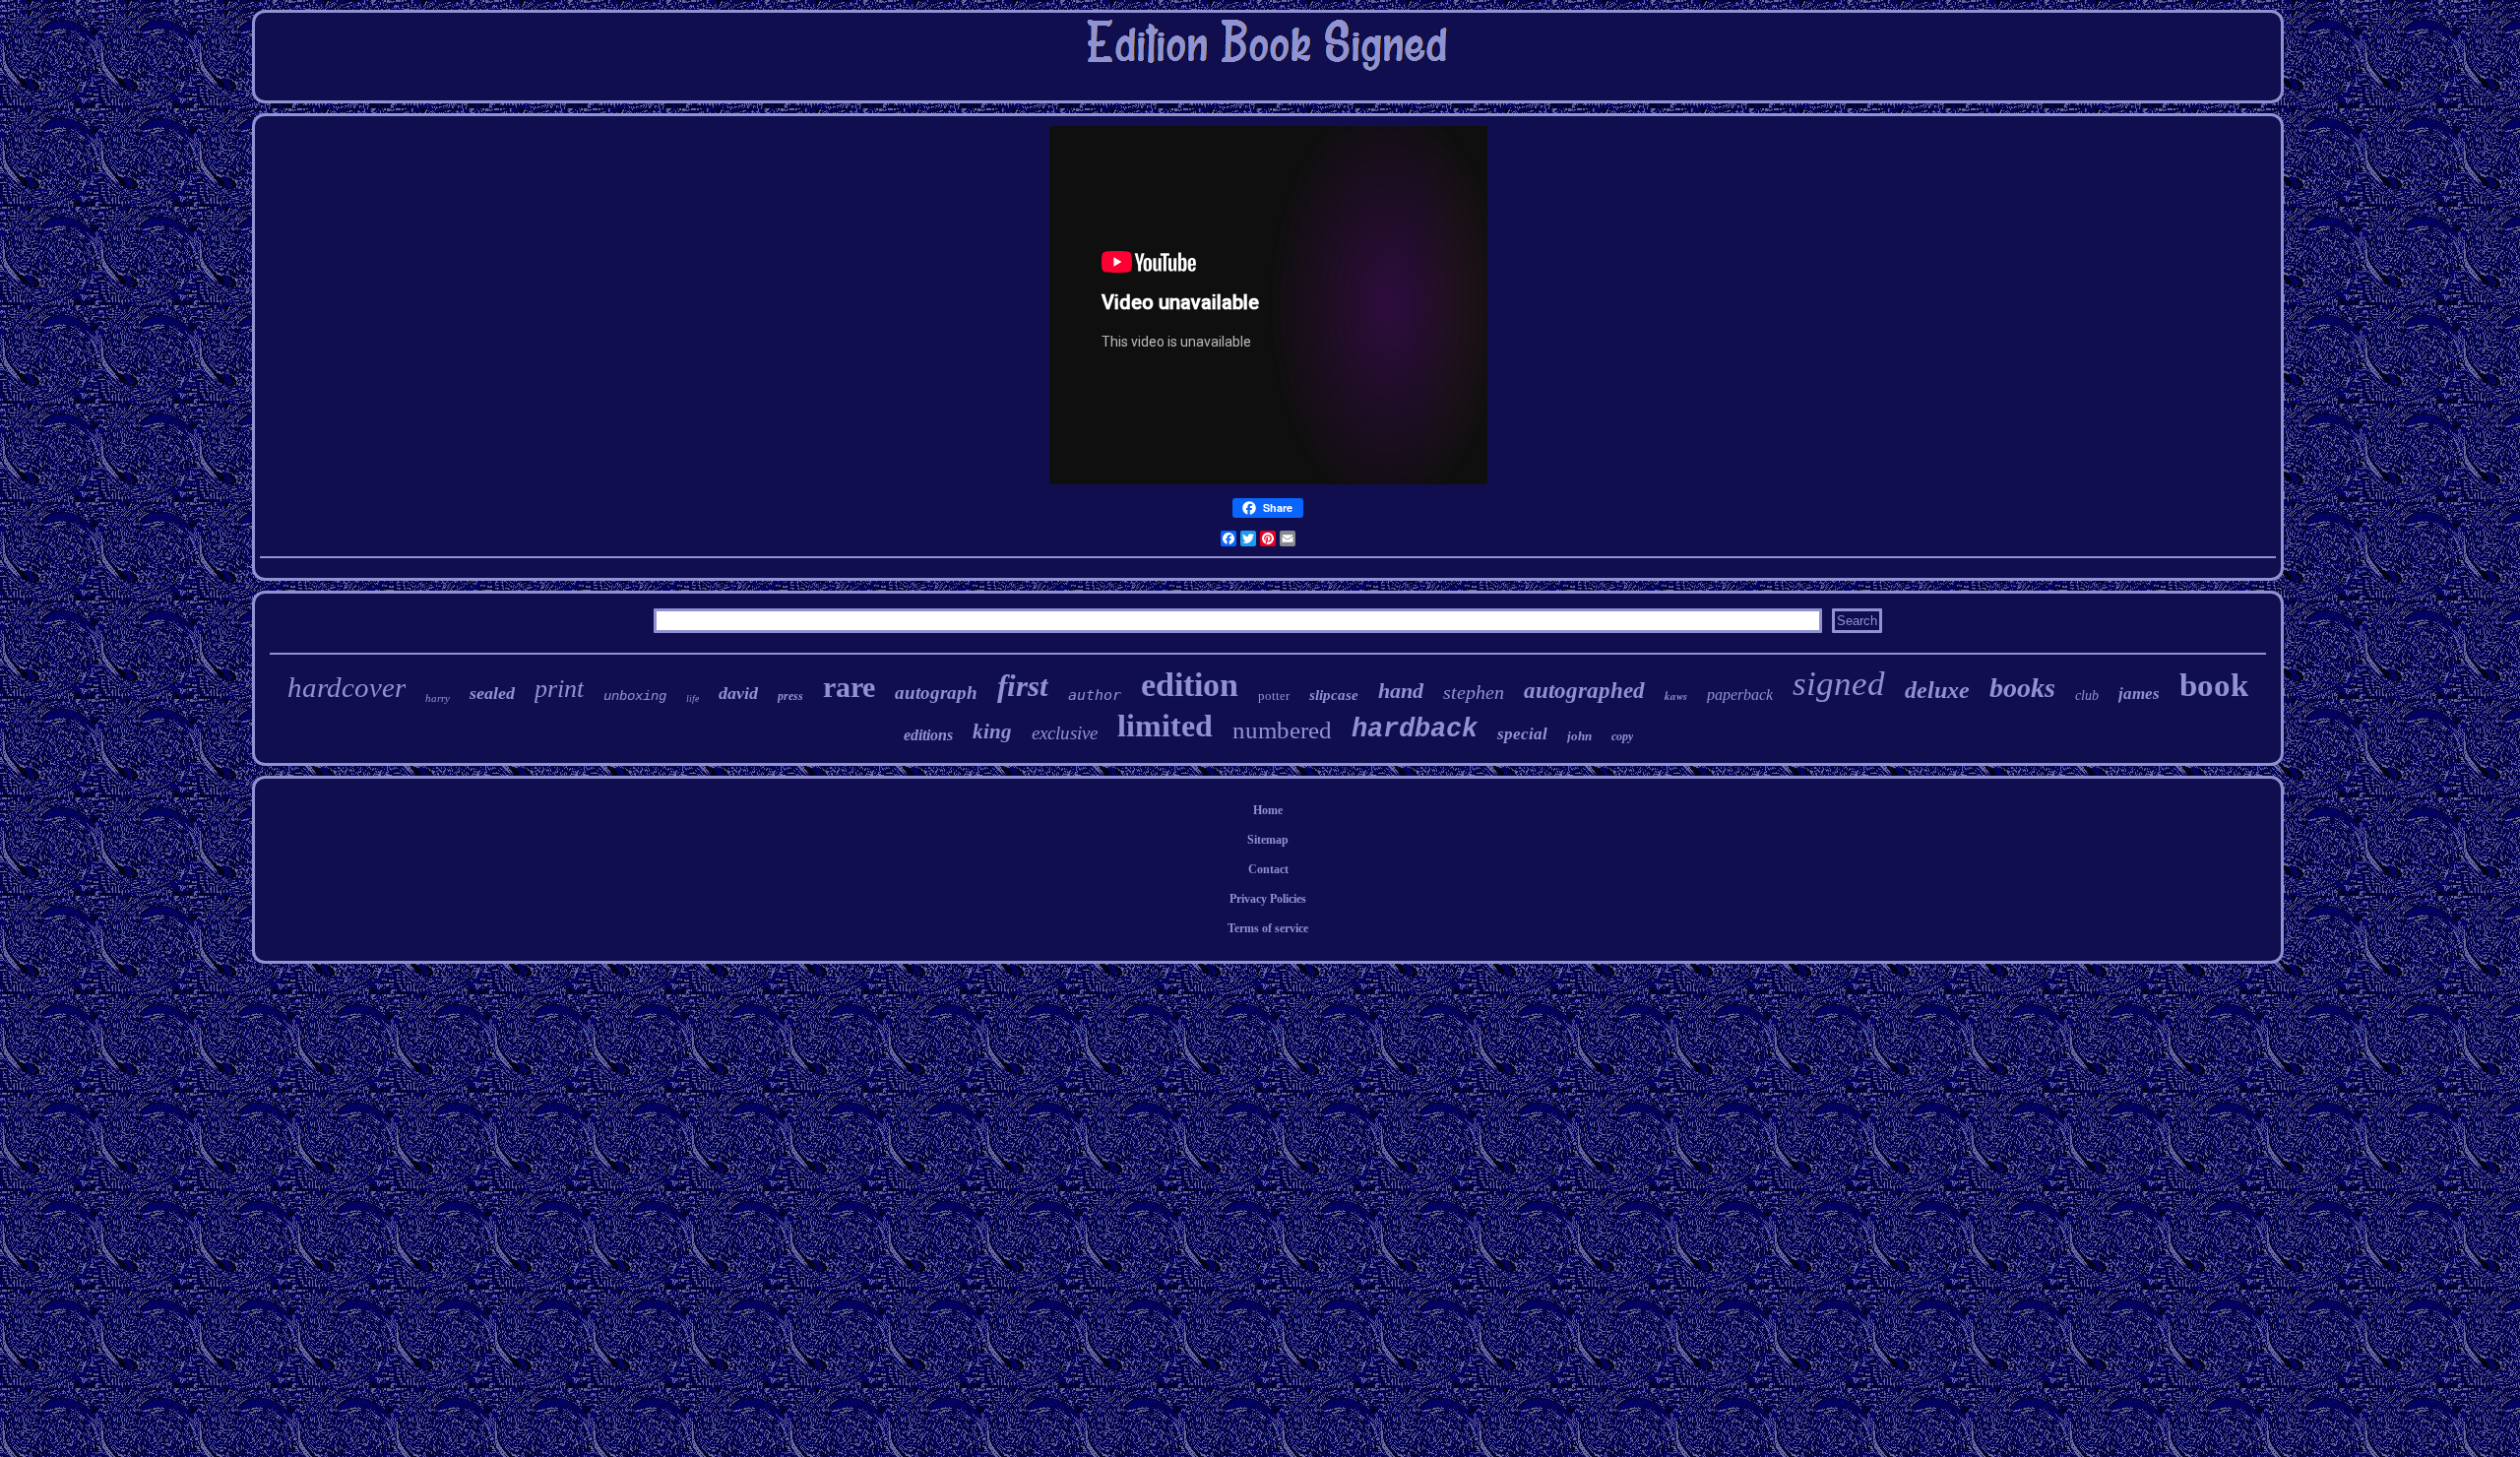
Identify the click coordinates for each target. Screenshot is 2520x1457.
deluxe (1937, 690)
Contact (1268, 869)
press (790, 696)
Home (1268, 810)
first (1023, 686)
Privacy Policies (1268, 899)
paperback (1740, 695)
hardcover (346, 687)
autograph (936, 693)
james (2139, 694)
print (559, 689)
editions (928, 735)
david (738, 693)
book (2214, 685)
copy (1622, 736)
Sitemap (1268, 840)
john (1579, 736)
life (693, 698)
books (2022, 688)
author (1095, 695)
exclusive (1065, 733)
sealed (492, 693)
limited (1165, 726)
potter (1274, 696)
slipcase (1334, 695)
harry (438, 698)
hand (1401, 691)
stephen (1474, 692)
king (992, 731)
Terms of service (1268, 928)
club (2087, 696)
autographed (1584, 691)
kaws (1676, 696)
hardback (1415, 729)
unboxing (635, 696)
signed (1839, 684)
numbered (1282, 730)
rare (849, 687)
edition (1190, 685)
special (1522, 734)
